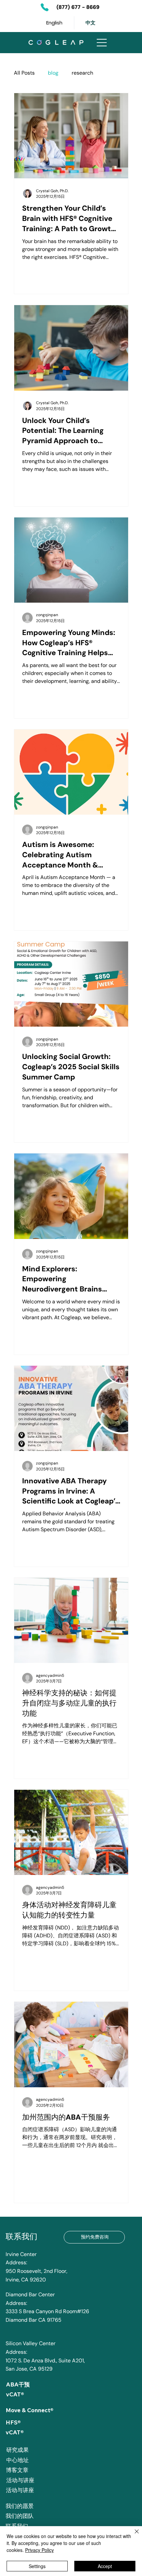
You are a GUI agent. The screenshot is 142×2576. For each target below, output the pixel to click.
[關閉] (133, 2535)
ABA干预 (18, 2384)
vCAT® (15, 2394)
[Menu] (102, 43)
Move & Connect (28, 2410)
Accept (105, 2566)
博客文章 (17, 2470)
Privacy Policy (39, 2550)
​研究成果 (18, 2450)
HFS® (13, 2422)
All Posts (24, 73)
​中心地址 (18, 2460)
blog (53, 73)
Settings (37, 2566)
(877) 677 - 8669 (78, 7)
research (82, 73)
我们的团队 (20, 2516)
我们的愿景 (20, 2506)
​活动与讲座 (20, 2480)
